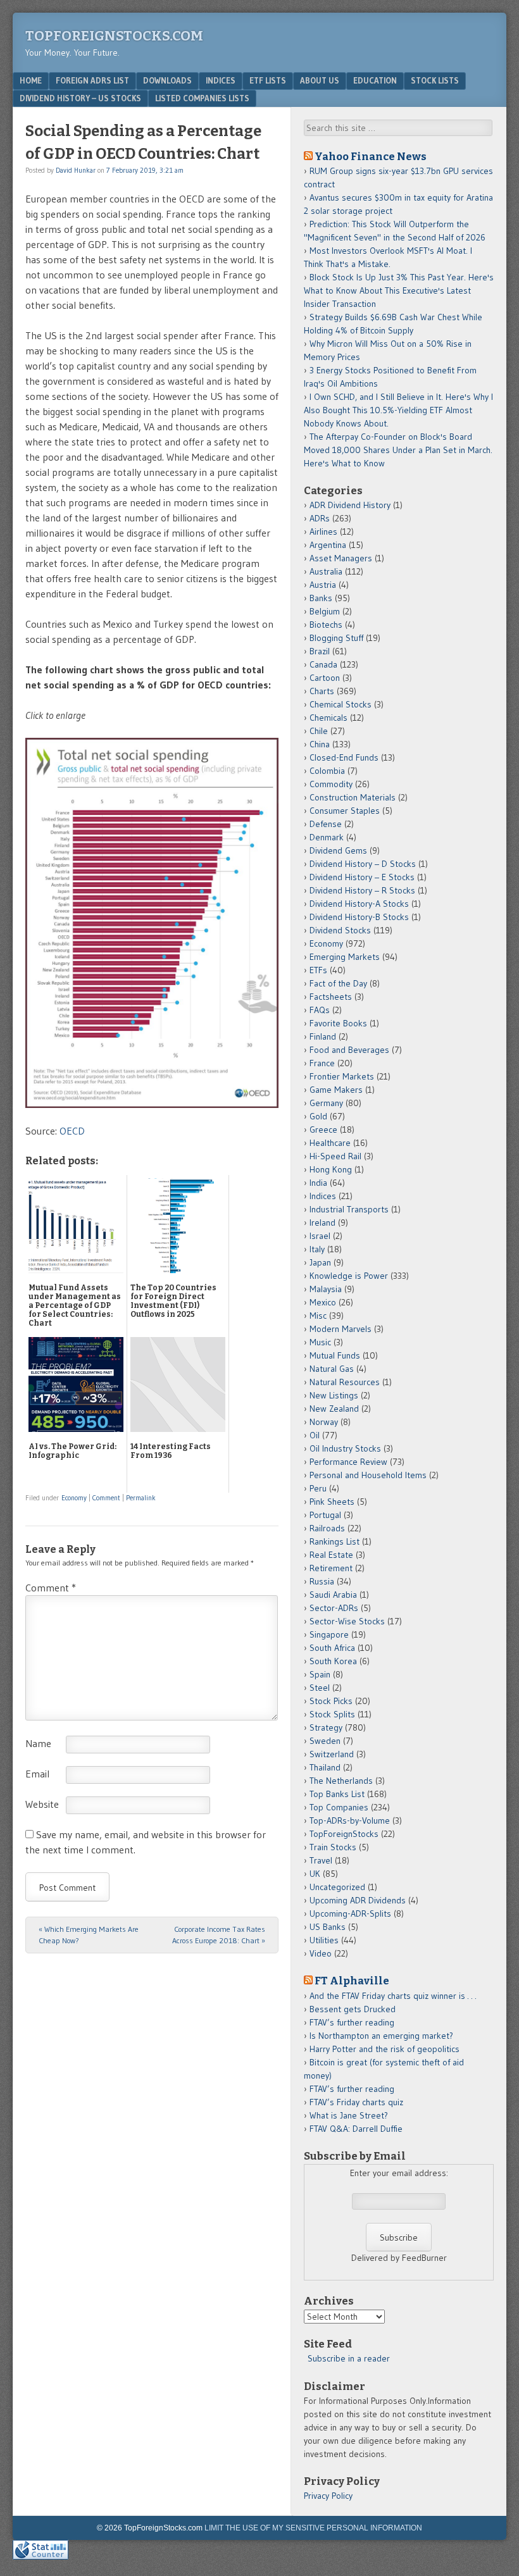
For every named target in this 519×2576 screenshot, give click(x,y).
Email (37, 1774)
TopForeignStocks (344, 1834)
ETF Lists (268, 80)
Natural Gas (332, 1369)
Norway (324, 1422)
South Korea (333, 1661)
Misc (318, 1316)
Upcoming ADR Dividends (358, 1900)
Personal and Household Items (368, 1475)
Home (31, 80)
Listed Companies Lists (202, 98)
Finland (323, 1036)
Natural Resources (345, 1382)
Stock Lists (435, 80)
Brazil (320, 651)
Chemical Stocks (341, 704)
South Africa (332, 1648)
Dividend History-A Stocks (359, 904)
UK (315, 1874)
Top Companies (339, 1807)
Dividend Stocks (340, 930)
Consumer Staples (345, 811)
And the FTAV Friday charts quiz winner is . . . (394, 1996)
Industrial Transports (349, 1209)
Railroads (327, 1528)
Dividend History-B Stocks (359, 917)
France (322, 1063)
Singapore (329, 1634)
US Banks (328, 1927)
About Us (320, 80)
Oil (315, 1435)
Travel (321, 1860)
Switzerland (332, 1754)
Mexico (323, 1302)
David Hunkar (76, 170)
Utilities (324, 1940)
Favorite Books (338, 1023)
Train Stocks (333, 1847)
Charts (322, 691)
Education (375, 80)
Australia (326, 571)
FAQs (320, 1010)
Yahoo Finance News (371, 156)
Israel (320, 1236)
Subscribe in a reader (349, 2358)
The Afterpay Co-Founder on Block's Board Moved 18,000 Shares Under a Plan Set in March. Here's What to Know (398, 450)
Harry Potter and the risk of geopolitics (385, 2049)
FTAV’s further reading (352, 2022)
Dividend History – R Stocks (362, 890)
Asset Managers (341, 558)
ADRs (320, 518)
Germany (326, 1103)
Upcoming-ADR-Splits (350, 1913)
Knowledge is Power (349, 1276)
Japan (320, 1262)
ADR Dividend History (350, 505)
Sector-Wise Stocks (347, 1621)
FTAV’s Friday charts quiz (356, 2102)
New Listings (334, 1395)
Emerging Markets (345, 957)
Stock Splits (332, 1714)
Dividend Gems (338, 850)
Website (42, 1804)
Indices (221, 80)
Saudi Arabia (333, 1595)
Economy (74, 1498)
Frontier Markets (342, 1076)
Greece (323, 1129)
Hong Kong (331, 1169)
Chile (319, 731)
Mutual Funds (335, 1355)
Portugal (325, 1515)
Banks (321, 598)
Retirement (331, 1568)
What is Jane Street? (349, 2115)
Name (38, 1743)
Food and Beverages (349, 1050)
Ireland (322, 1223)
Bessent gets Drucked (353, 2009)
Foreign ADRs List (92, 80)
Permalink (141, 1498)
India (318, 1183)
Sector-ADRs (334, 1608)
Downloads (167, 80)
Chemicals (328, 718)
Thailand (325, 1767)
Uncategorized (337, 1887)
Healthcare (330, 1143)
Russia (322, 1581)
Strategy (326, 1727)
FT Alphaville (352, 1981)
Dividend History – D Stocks (363, 864)
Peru (318, 1488)
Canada (323, 664)
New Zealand (334, 1409)
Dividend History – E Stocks (362, 877)
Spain (320, 1674)
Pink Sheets (332, 1502)
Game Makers (336, 1090)
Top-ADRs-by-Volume (350, 1820)
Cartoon (325, 678)
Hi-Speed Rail (335, 1156)
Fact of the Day (338, 983)
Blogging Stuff (336, 638)
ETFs (318, 970)
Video (321, 1953)
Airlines (323, 532)
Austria (323, 585)
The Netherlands (341, 1781)
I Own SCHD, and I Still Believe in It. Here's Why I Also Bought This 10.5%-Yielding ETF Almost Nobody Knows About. (398, 410)
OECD (72, 1131)
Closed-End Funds (344, 757)
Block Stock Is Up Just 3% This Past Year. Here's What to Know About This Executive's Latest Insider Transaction (399, 290)
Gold (318, 1116)
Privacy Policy (328, 2496)
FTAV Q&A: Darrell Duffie (356, 2129)
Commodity (331, 784)
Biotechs (326, 625)
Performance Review (348, 1462)
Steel (320, 1688)
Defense (326, 824)
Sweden (325, 1741)
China (320, 744)
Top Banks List (337, 1794)
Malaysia (326, 1289)
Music (320, 1342)
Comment (106, 1498)
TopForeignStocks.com (114, 36)
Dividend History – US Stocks (80, 98)
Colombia (327, 771)
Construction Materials (353, 797)
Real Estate (331, 1555)
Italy (317, 1249)
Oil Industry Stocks (345, 1448)
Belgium (325, 611)
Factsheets (331, 997)
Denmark (327, 837)
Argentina (328, 545)
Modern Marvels (341, 1329)
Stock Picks (331, 1701)
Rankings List (335, 1541)
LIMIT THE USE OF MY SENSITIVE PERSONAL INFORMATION (313, 2528)
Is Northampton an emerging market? (381, 2036)
